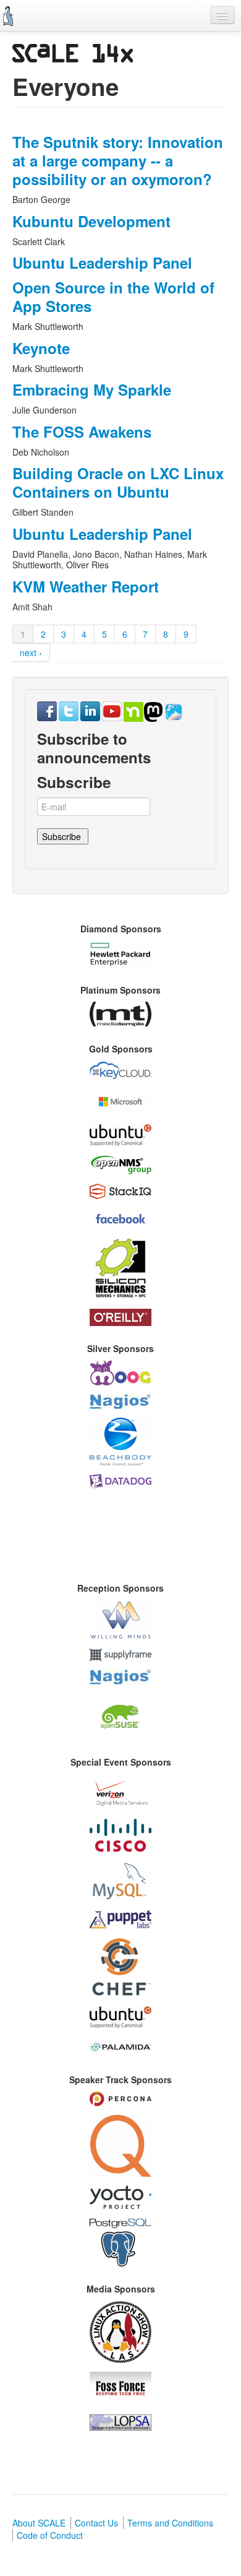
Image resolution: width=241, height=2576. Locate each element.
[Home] (8, 16)
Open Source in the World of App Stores (113, 297)
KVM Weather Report (86, 586)
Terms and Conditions (170, 2523)
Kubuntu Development (91, 221)
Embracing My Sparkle (92, 389)
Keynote (41, 348)
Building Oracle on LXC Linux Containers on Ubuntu (118, 482)
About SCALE (39, 2523)
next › (31, 653)
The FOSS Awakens (82, 432)
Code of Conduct (50, 2535)
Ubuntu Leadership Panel (102, 262)
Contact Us (96, 2523)
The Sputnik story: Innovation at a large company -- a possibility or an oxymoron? (118, 160)
